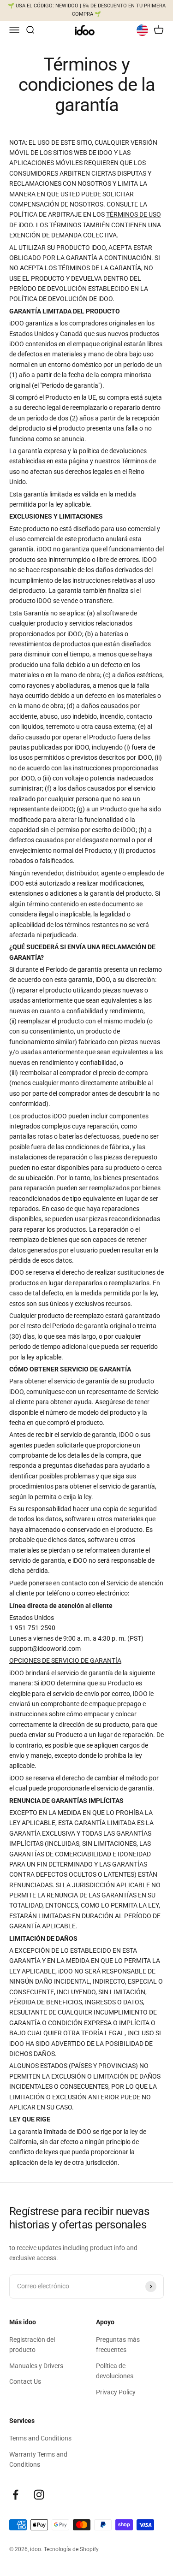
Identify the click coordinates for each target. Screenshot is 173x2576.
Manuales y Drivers (36, 2366)
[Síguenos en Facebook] (15, 2495)
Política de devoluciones (115, 2371)
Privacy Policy (116, 2392)
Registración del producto (32, 2345)
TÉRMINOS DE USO (134, 214)
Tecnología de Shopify (71, 2549)
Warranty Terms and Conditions (38, 2459)
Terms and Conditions (40, 2438)
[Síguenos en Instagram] (39, 2495)
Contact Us (25, 2381)
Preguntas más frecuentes (118, 2345)
